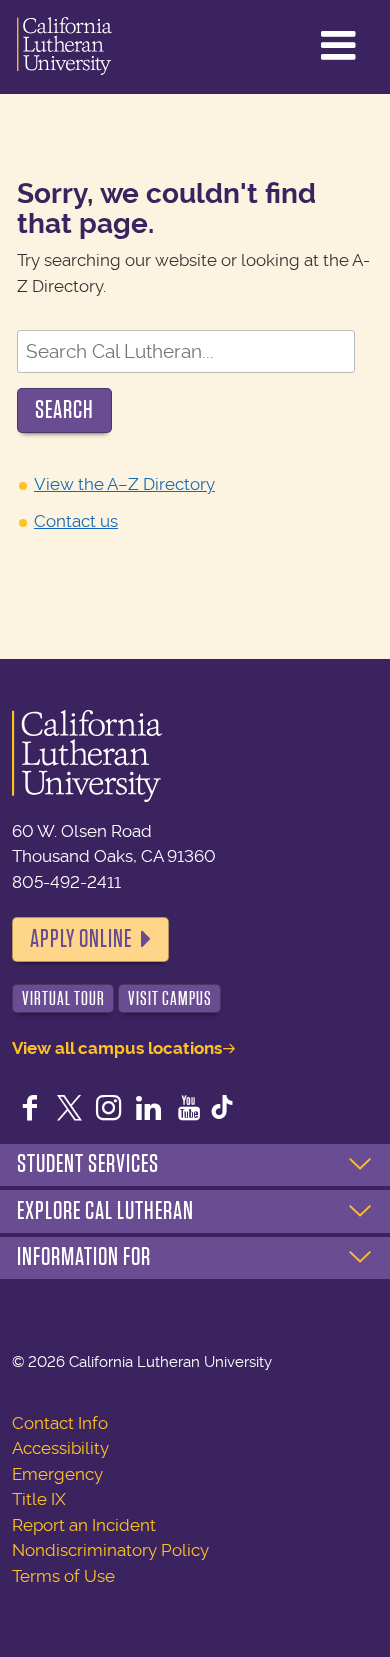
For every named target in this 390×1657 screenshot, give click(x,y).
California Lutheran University (64, 47)
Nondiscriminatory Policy (110, 1550)
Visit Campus (170, 998)
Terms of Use (63, 1576)
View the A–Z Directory (124, 484)
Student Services (88, 1164)
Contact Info (60, 1423)
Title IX (39, 1499)
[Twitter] (70, 1110)
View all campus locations (117, 1048)
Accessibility (60, 1448)
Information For (84, 1257)
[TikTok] (222, 1110)
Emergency (57, 1474)
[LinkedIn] (149, 1110)
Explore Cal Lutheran (105, 1211)
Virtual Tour (63, 998)
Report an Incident (84, 1525)
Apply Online (81, 939)
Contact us (76, 521)
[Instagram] (109, 1110)
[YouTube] (189, 1110)
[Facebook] (30, 1110)
